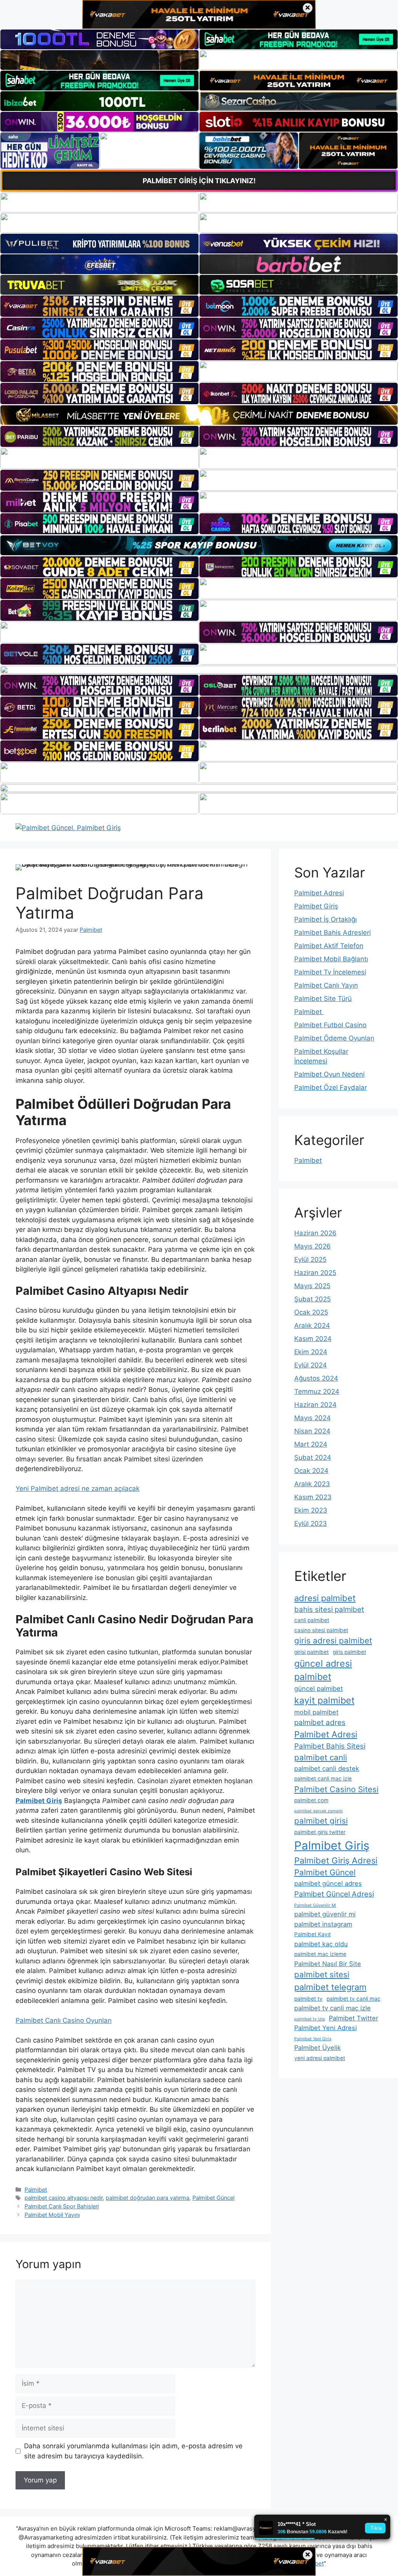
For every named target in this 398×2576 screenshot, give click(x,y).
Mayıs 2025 (312, 1286)
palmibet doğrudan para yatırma (148, 2198)
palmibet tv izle (310, 2019)
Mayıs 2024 (312, 1418)
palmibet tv (308, 1999)
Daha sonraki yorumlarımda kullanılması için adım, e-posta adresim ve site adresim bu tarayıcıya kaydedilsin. (133, 2451)
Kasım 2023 (313, 1497)
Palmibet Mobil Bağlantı (331, 959)
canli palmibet (312, 1620)
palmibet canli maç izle (323, 1779)
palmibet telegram (330, 1987)
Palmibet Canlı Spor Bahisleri (62, 2206)
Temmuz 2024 (317, 1391)
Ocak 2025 (311, 1312)
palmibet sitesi (322, 1974)
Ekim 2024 (311, 1352)
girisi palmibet (312, 1652)
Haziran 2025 (315, 1273)
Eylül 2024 (311, 1365)
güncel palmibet (319, 1688)
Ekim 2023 (311, 1510)
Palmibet (36, 2190)
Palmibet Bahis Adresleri (333, 933)
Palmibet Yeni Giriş (313, 2039)
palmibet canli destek (327, 1768)
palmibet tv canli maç (353, 1999)
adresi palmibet (325, 1598)
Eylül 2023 (311, 1523)
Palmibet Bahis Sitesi (330, 1746)
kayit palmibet (324, 1701)
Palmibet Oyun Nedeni (329, 1074)
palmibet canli (321, 1757)
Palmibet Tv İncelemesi (330, 972)
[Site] (99, 306)
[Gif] (199, 415)
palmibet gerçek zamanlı (319, 1811)
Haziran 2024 (315, 1405)
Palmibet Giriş (316, 906)
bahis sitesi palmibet (329, 1609)
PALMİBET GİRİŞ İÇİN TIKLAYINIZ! (199, 181)
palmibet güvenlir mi (325, 1914)
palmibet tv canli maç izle (333, 2008)
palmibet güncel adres (328, 1883)
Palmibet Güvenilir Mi (315, 1905)
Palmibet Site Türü (323, 999)
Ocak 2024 (311, 1471)
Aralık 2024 (312, 1325)
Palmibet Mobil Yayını (52, 2215)
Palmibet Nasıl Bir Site (328, 1964)
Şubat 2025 (312, 1299)
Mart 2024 (311, 1444)
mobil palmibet (316, 1712)
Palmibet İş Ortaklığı (326, 919)
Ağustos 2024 (316, 1378)
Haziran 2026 (315, 1233)
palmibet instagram (323, 1924)
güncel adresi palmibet (323, 1670)
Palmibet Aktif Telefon (329, 946)
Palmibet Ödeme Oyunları (334, 1038)
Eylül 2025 (310, 1259)
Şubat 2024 (313, 1457)
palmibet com (311, 1800)
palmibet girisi (321, 1821)
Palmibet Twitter (353, 2018)
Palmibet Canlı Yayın (326, 985)
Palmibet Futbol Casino (330, 1025)
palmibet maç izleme (320, 1954)
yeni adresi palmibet (320, 2058)
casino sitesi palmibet (321, 1630)
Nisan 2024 (312, 1431)
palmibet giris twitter (320, 1832)
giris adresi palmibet (333, 1641)
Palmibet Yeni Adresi (326, 2028)
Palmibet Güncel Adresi (334, 1894)
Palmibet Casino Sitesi (336, 1789)
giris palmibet (349, 1652)
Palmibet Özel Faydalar (331, 1087)
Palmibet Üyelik (318, 2048)
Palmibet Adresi (319, 893)
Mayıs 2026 (312, 1246)
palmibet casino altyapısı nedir (64, 2198)
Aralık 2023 (312, 1484)
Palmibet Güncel (213, 2198)
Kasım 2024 (313, 1339)
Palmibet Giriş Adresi (336, 1860)
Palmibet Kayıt (312, 1934)
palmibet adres (320, 1722)
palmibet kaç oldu (321, 1944)
